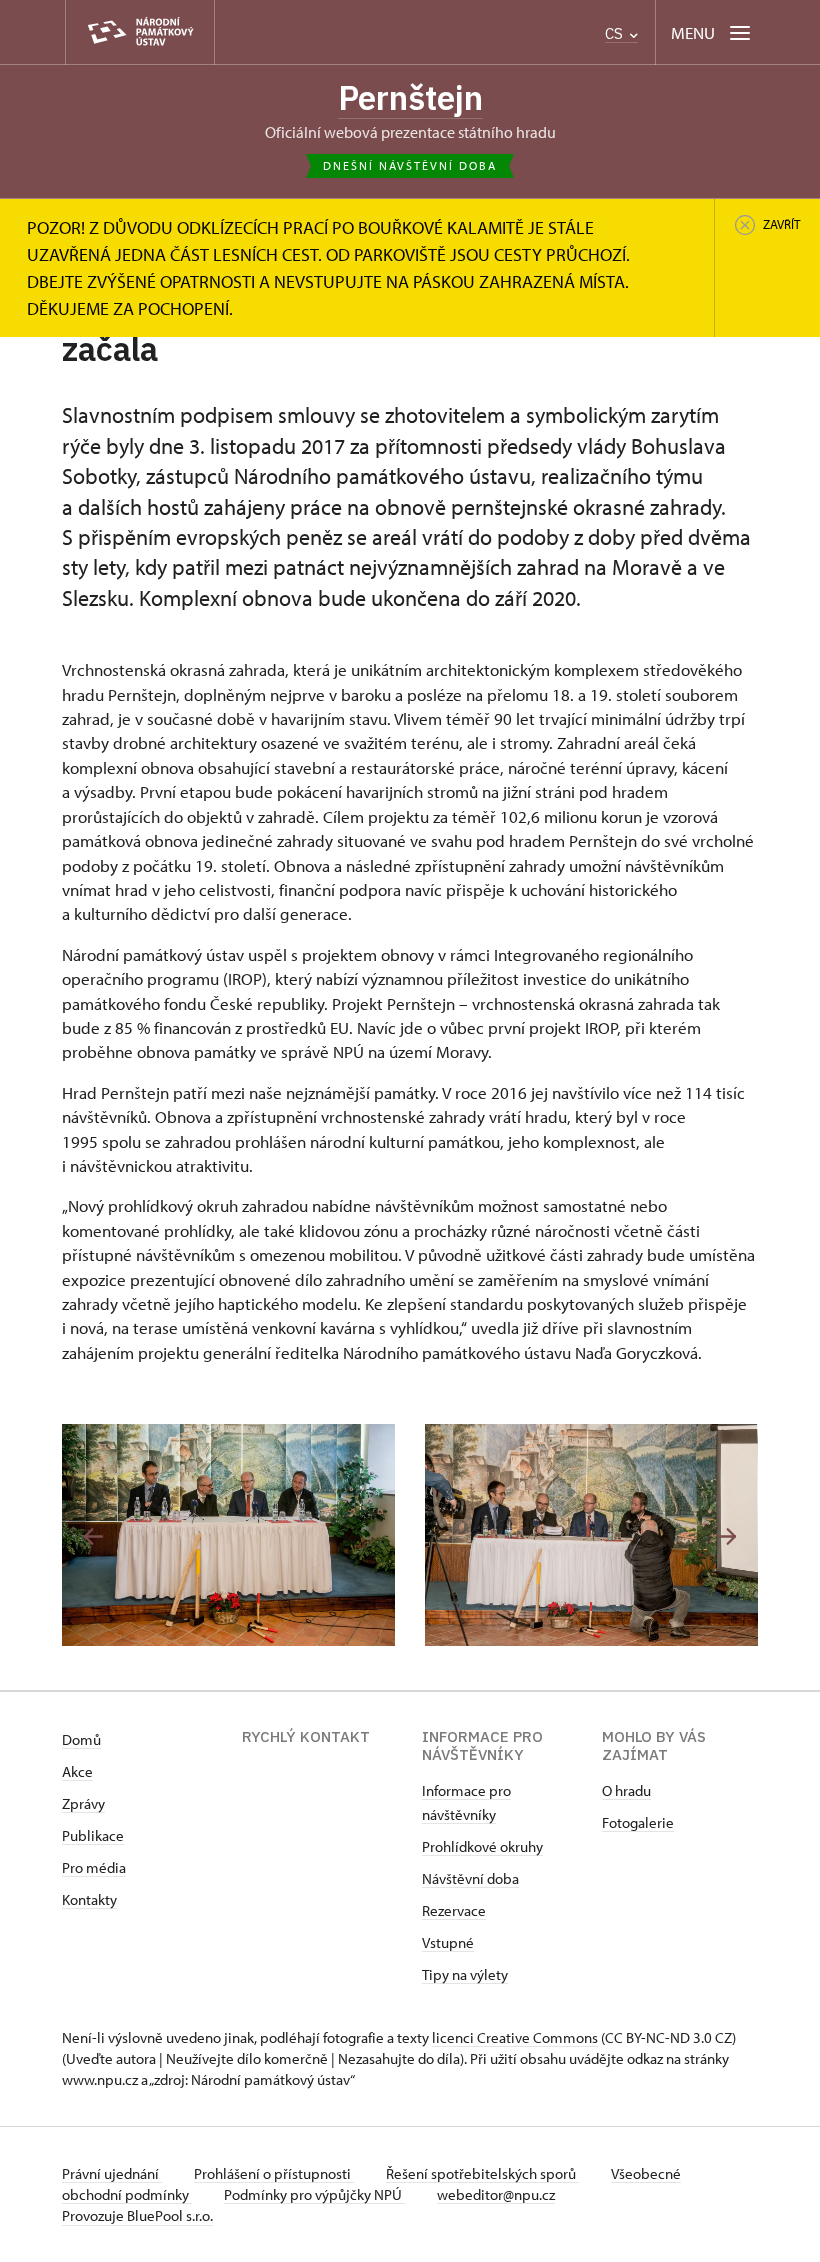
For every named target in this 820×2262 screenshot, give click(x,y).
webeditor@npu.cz (496, 2194)
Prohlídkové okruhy (482, 1846)
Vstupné (448, 1942)
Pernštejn (410, 97)
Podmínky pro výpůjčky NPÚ (314, 2194)
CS (616, 33)
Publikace (93, 1835)
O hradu (626, 1790)
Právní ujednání (112, 2173)
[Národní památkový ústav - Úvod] (140, 32)
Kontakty (89, 1899)
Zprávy (83, 1803)
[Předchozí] (93, 1536)
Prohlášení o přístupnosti (274, 2173)
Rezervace (454, 1910)
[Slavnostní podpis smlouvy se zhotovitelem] (228, 1535)
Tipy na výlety (465, 1974)
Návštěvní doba (470, 1878)
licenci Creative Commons (515, 2037)
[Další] (726, 1536)
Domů (81, 1739)
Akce (77, 1771)
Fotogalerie (638, 1822)
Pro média (94, 1867)
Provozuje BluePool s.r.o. (137, 2215)
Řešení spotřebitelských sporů (482, 2173)
